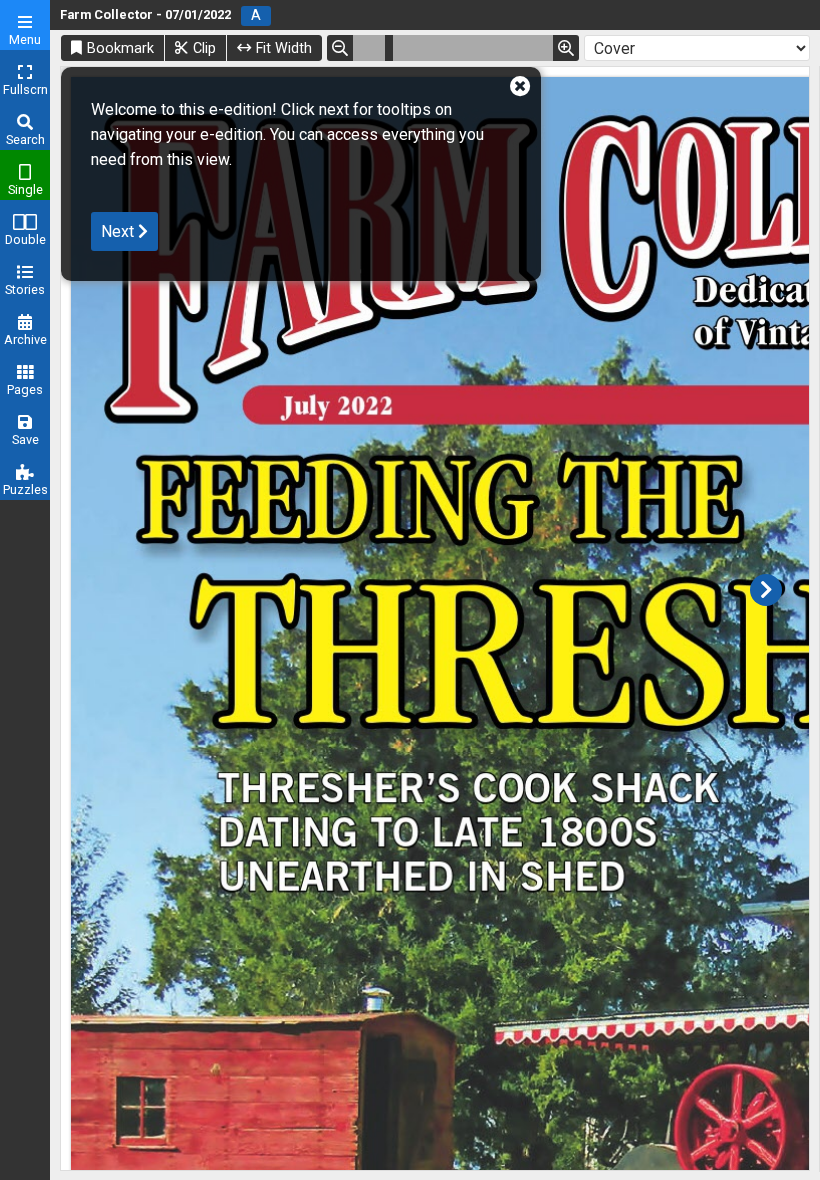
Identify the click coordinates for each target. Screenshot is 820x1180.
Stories (25, 289)
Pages (25, 389)
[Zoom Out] (340, 48)
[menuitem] (25, 25)
